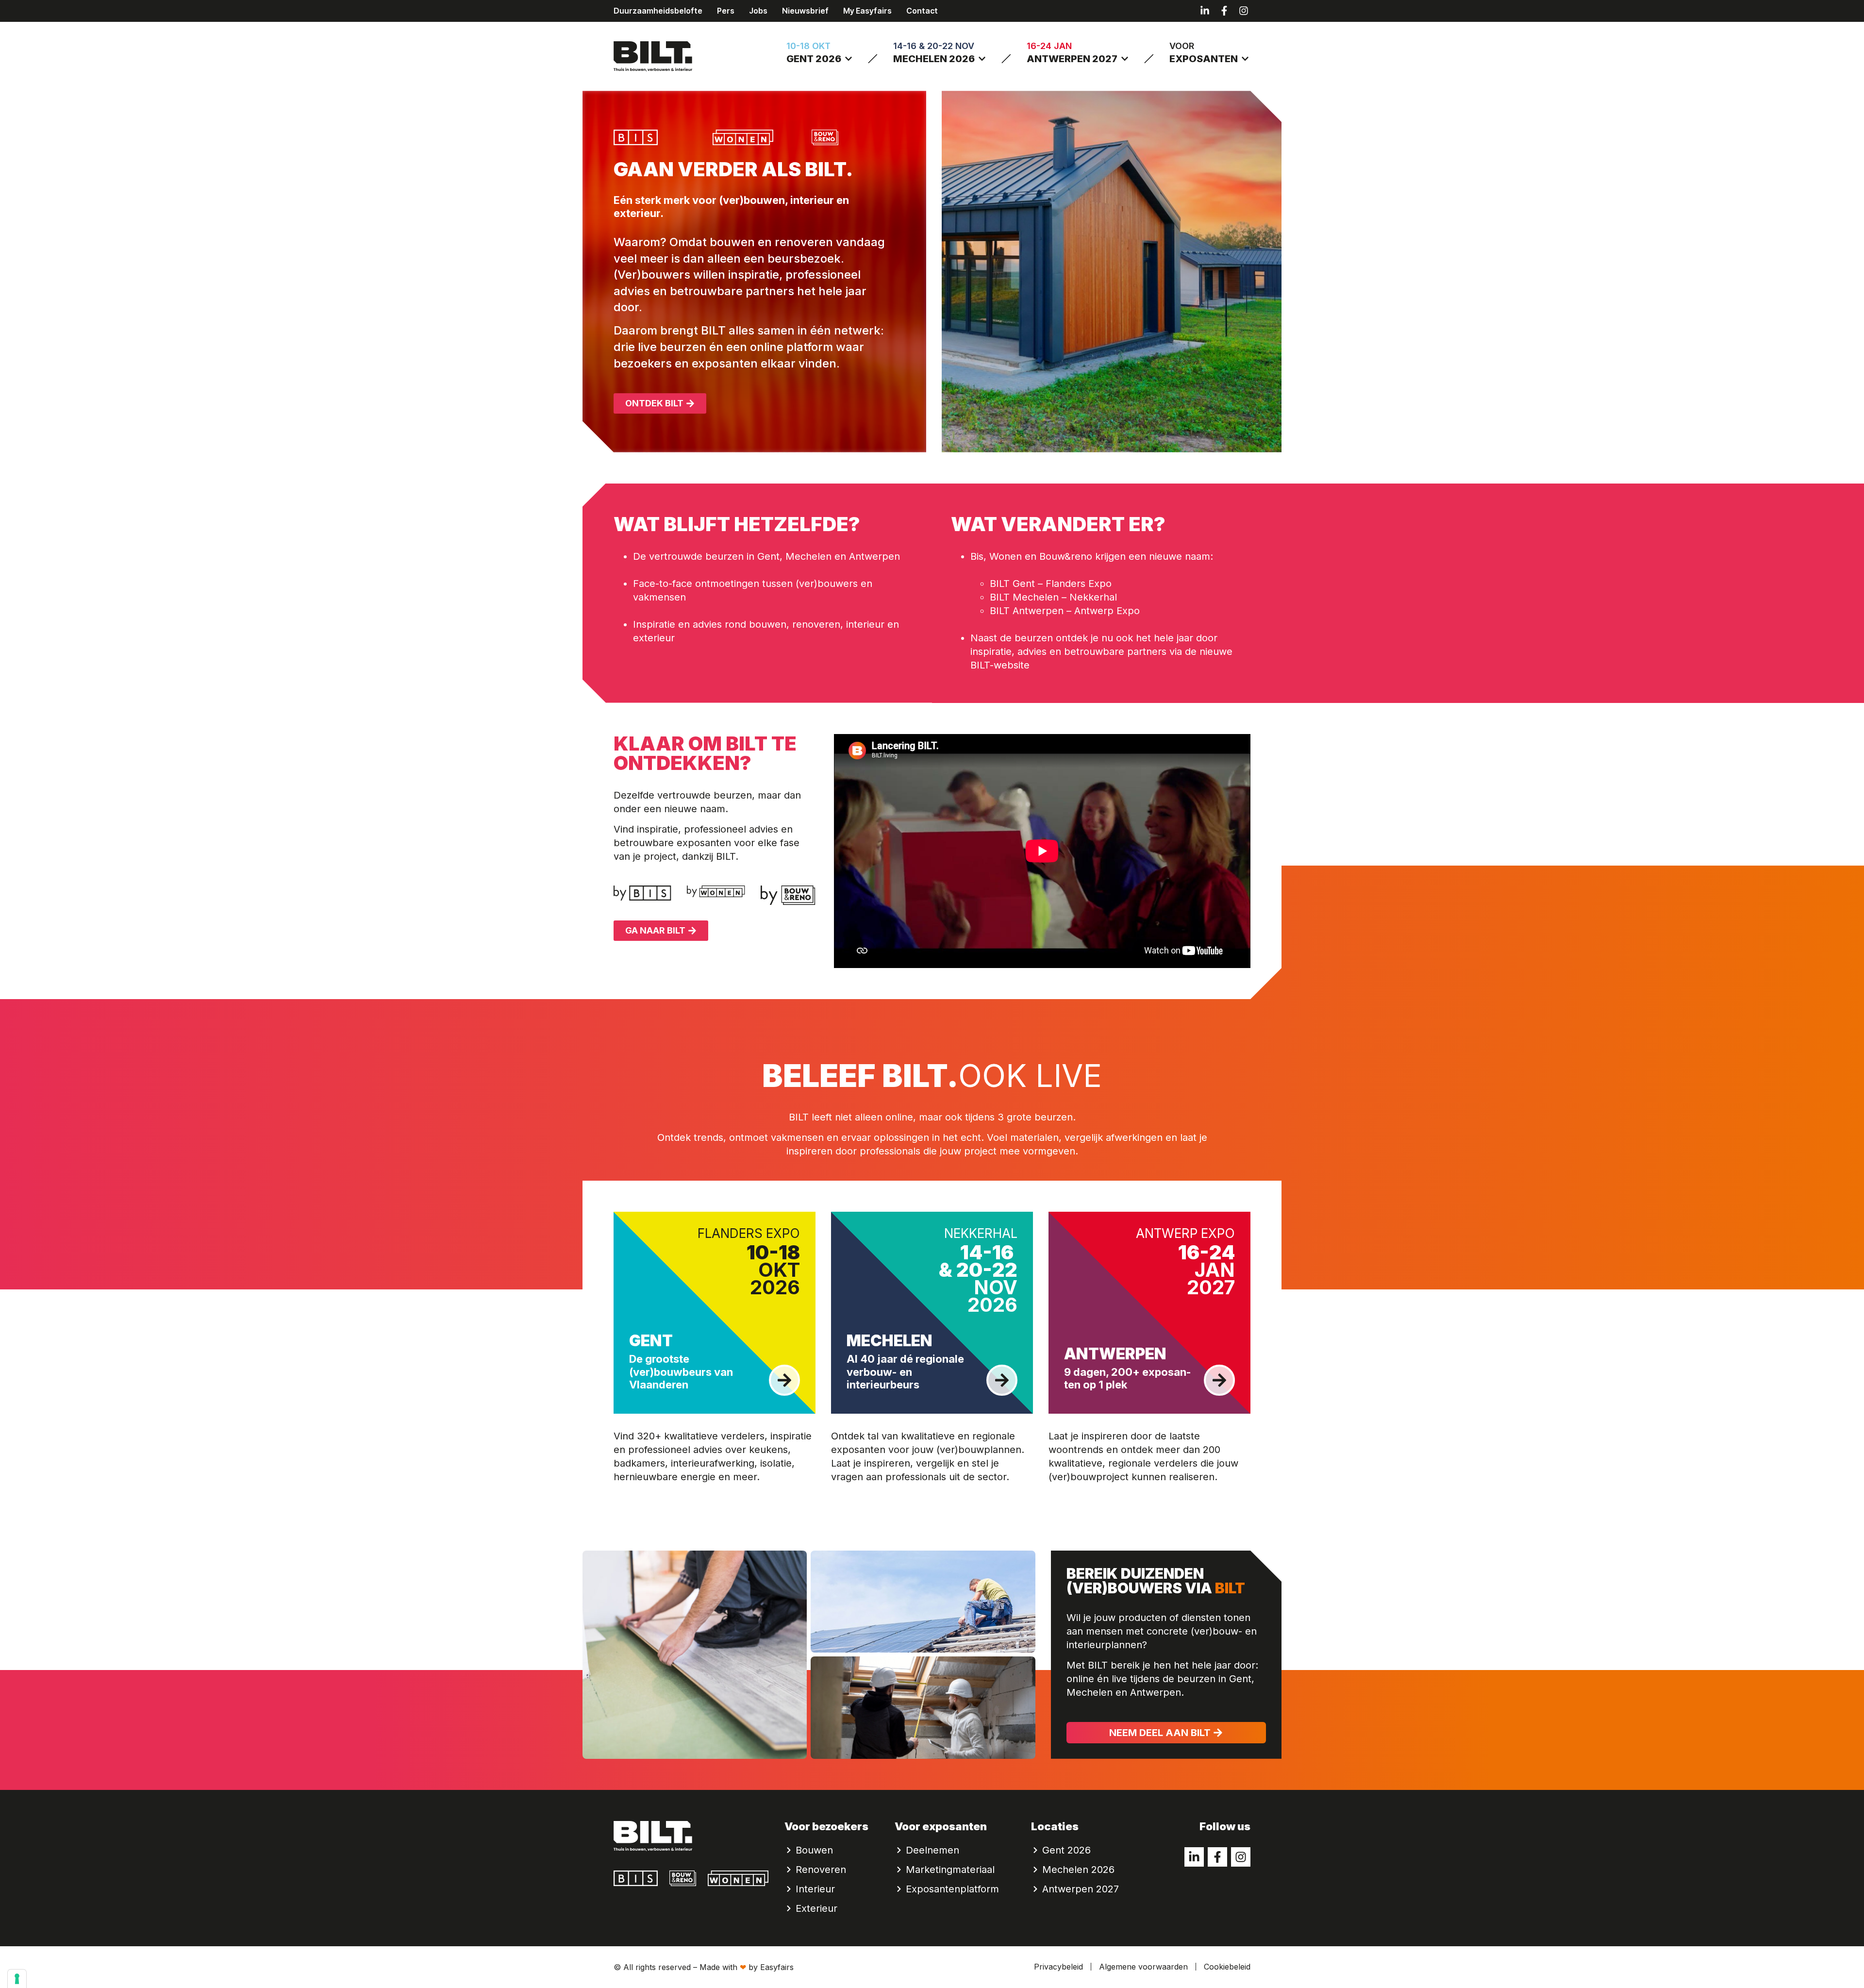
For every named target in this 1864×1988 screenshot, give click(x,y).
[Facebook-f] (1224, 11)
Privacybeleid (1058, 1967)
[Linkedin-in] (1205, 11)
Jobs (758, 11)
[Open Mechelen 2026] (982, 59)
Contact (922, 11)
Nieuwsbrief (805, 11)
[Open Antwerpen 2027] (1125, 59)
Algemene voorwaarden (1143, 1967)
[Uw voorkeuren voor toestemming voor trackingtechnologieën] (17, 1979)
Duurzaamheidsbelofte (658, 11)
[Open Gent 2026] (849, 59)
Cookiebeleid (1227, 1967)
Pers (726, 11)
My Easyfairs (867, 11)
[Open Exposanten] (1245, 59)
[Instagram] (1244, 11)
